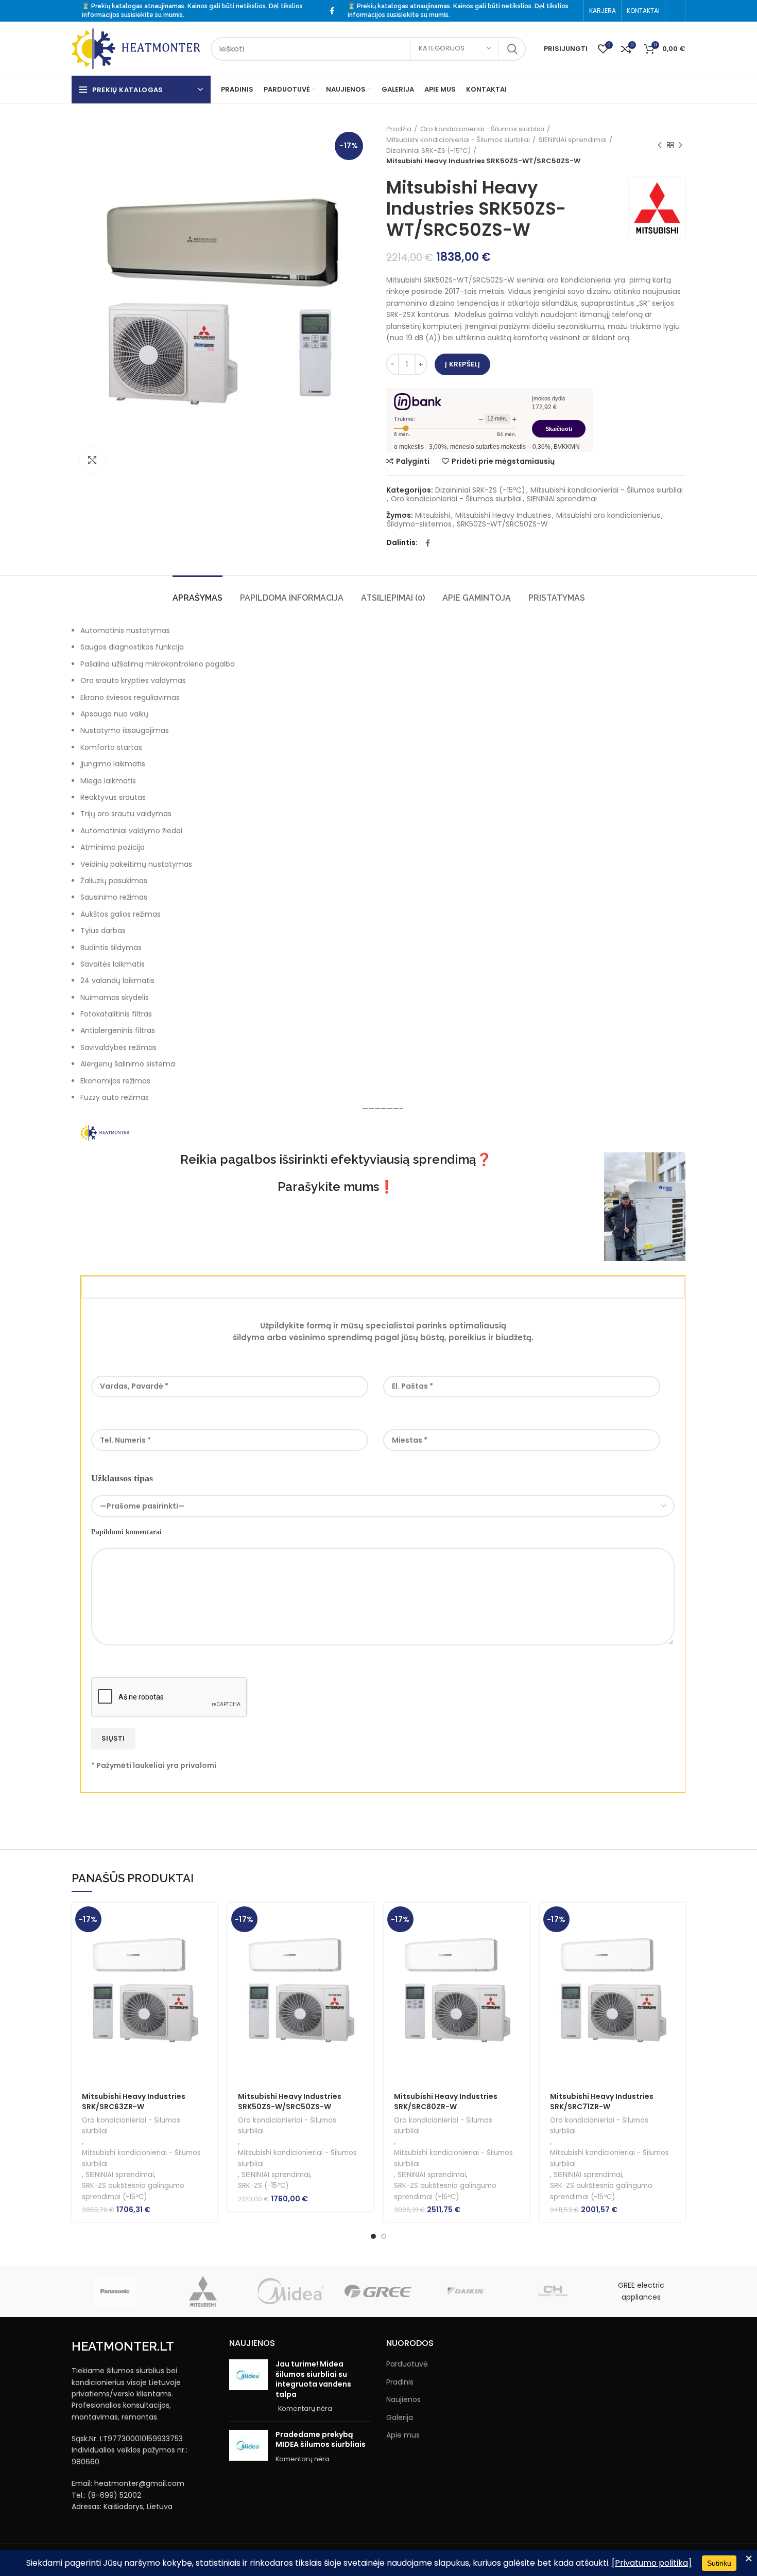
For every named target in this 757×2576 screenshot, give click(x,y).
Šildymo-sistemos (419, 524)
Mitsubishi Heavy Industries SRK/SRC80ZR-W (446, 2101)
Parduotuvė (407, 2364)
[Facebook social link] (332, 11)
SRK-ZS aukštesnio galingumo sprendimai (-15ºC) (133, 2191)
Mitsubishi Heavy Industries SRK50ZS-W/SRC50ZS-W (290, 2101)
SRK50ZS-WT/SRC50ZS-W (502, 524)
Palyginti (413, 461)
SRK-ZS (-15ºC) (263, 2186)
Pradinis (400, 2382)
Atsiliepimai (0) (393, 598)
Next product (680, 146)
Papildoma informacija (292, 598)
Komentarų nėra (305, 2408)
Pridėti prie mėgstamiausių (503, 461)
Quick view (210, 1943)
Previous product (660, 146)
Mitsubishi (433, 515)
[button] (210, 1920)
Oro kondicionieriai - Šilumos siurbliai (482, 129)
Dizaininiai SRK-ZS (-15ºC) (428, 151)
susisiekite (137, 15)
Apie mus (403, 2435)
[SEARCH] (512, 49)
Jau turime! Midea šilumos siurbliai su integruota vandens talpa (313, 2379)
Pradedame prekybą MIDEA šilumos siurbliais (321, 2440)
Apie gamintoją (477, 598)
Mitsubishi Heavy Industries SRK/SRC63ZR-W (134, 2101)
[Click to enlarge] (92, 460)
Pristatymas (557, 598)
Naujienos (403, 2400)
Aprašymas (197, 598)
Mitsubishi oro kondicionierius (608, 515)
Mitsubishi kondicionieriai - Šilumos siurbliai (458, 140)
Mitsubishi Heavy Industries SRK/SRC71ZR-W (602, 2101)
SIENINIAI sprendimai (573, 140)
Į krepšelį (462, 364)
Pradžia (399, 129)
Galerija (400, 2418)
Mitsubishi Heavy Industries (503, 515)
